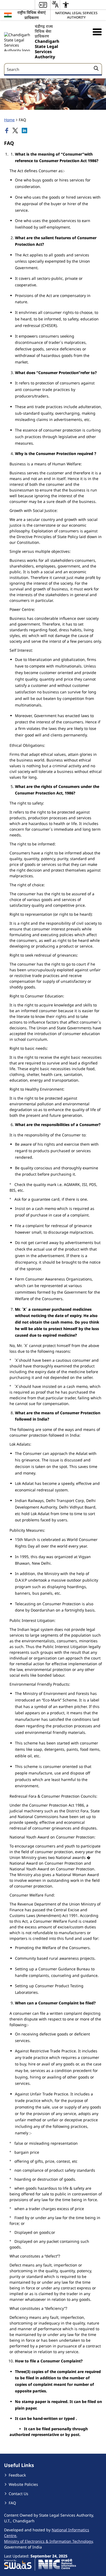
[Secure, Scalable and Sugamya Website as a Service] (18, 2564)
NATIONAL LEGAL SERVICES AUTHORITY (76, 15)
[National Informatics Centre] (57, 2564)
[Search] (96, 69)
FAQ (12, 2503)
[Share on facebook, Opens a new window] (7, 131)
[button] (97, 32)
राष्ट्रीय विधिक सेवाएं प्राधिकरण (32, 15)
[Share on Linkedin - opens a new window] (25, 131)
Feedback (17, 2475)
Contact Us (18, 2494)
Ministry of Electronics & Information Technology (48, 2541)
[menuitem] (43, 5)
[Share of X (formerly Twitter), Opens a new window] (16, 131)
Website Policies (23, 2484)
